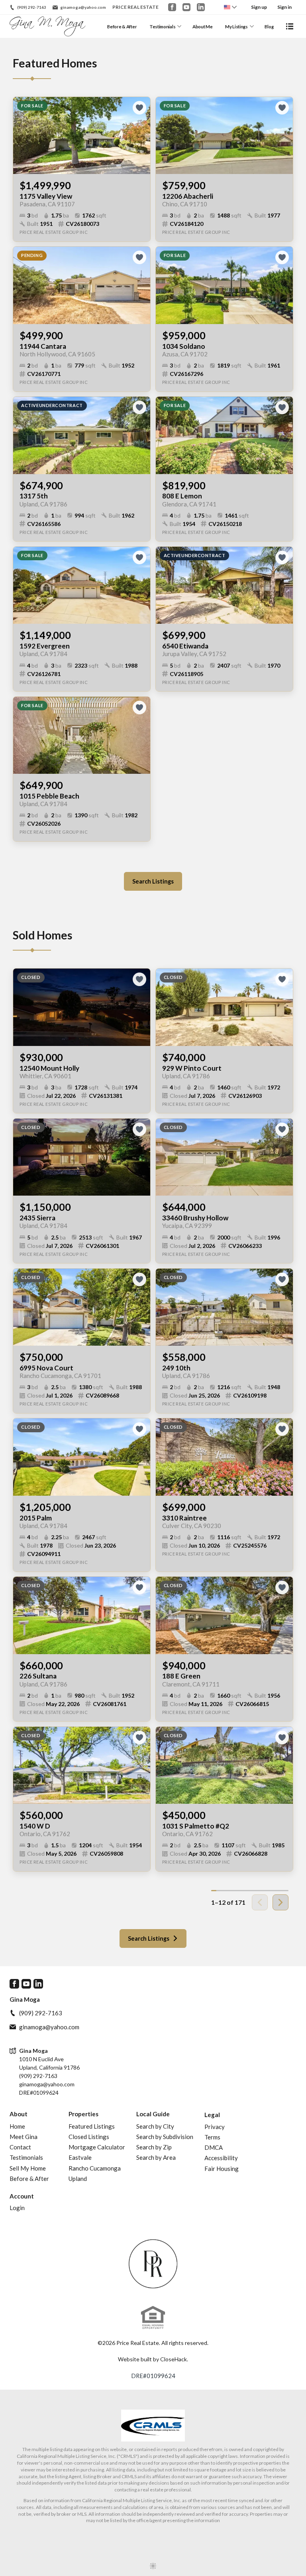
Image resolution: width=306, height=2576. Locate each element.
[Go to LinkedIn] (201, 7)
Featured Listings (92, 2126)
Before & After (122, 27)
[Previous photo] (22, 135)
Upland (78, 2179)
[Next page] (280, 1902)
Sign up (259, 7)
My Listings (236, 27)
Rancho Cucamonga (95, 2168)
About (19, 2114)
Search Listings (153, 881)
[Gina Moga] (153, 2264)
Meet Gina (24, 2137)
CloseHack (174, 2359)
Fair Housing (222, 2169)
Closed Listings (89, 2137)
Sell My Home (28, 2168)
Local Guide (153, 2114)
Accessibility (221, 2158)
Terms (212, 2137)
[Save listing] (139, 108)
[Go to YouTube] (186, 7)
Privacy (215, 2127)
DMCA (214, 2147)
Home (17, 2126)
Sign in (284, 7)
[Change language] (230, 7)
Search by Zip (154, 2147)
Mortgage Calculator (97, 2147)
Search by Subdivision (165, 2137)
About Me (203, 27)
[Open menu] (290, 26)
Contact (20, 2147)
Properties (83, 2114)
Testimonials (163, 27)
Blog (269, 27)
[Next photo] (141, 135)
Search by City (155, 2126)
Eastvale (80, 2157)
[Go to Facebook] (172, 7)
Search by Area (156, 2157)
